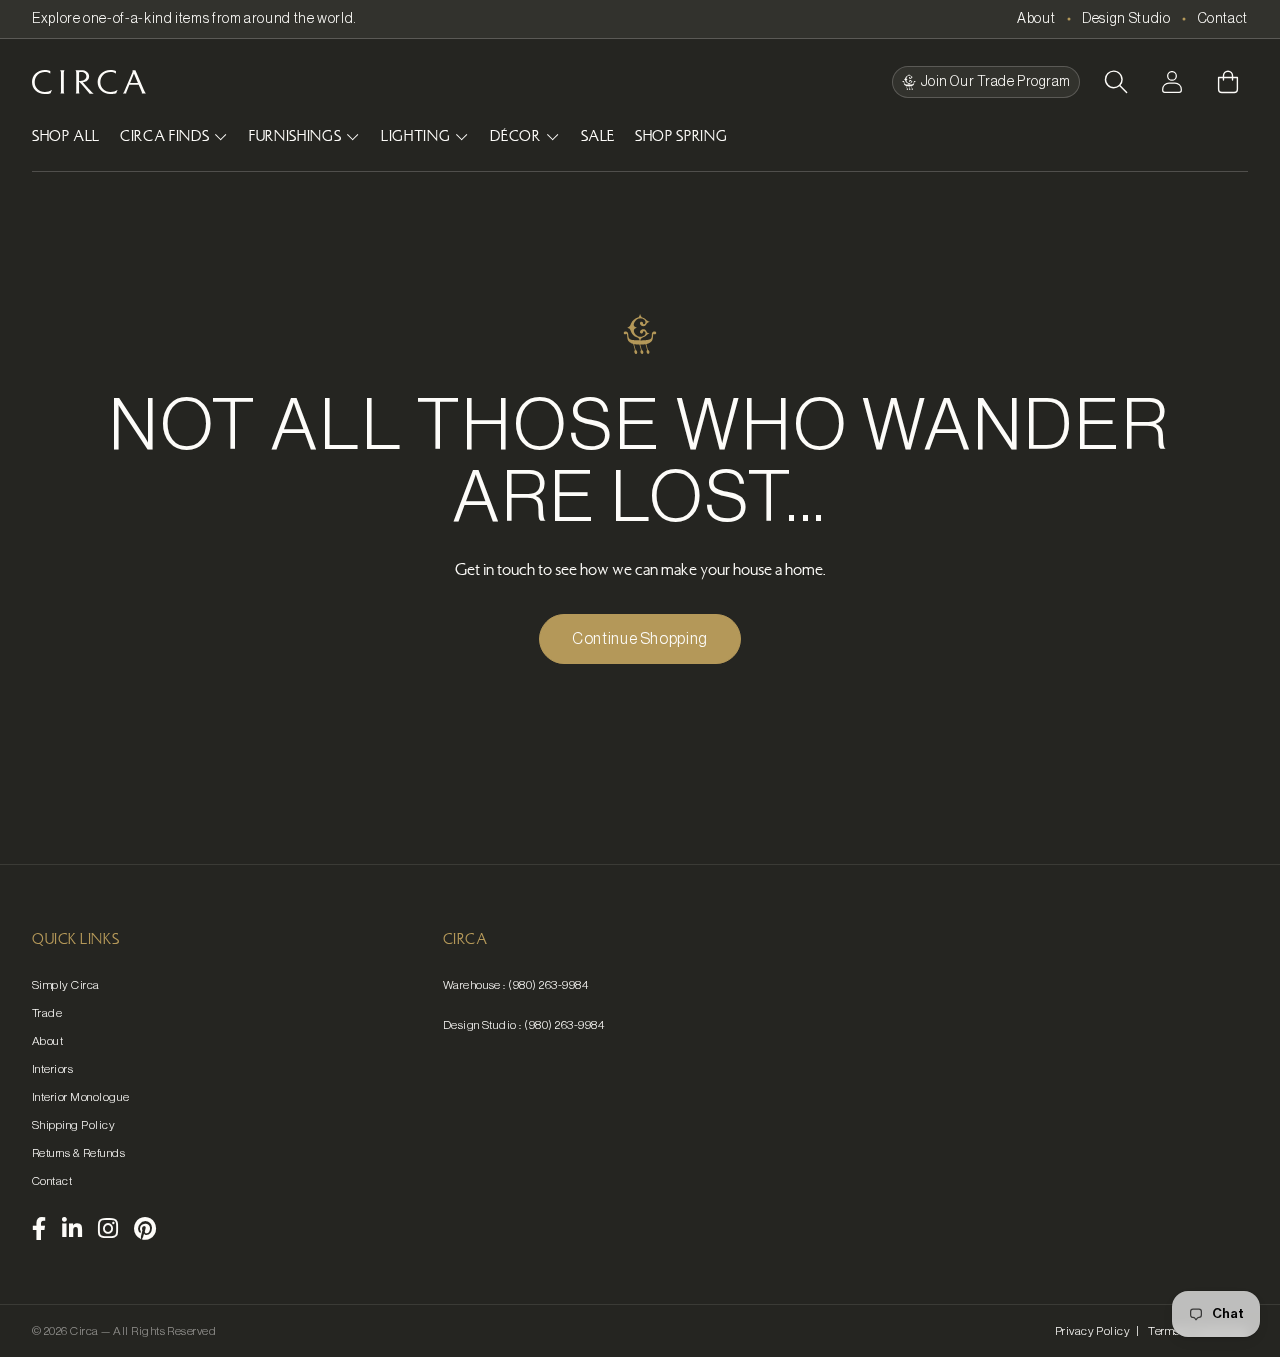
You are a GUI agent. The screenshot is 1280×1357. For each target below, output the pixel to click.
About (1036, 19)
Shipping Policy (73, 1125)
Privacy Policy (1093, 1331)
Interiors (52, 1069)
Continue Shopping (640, 639)
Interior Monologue (81, 1097)
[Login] (1172, 82)
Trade (47, 1013)
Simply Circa (66, 985)
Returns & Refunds (78, 1153)
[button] (1116, 82)
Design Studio (1126, 19)
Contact (1223, 19)
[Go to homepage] (89, 82)
